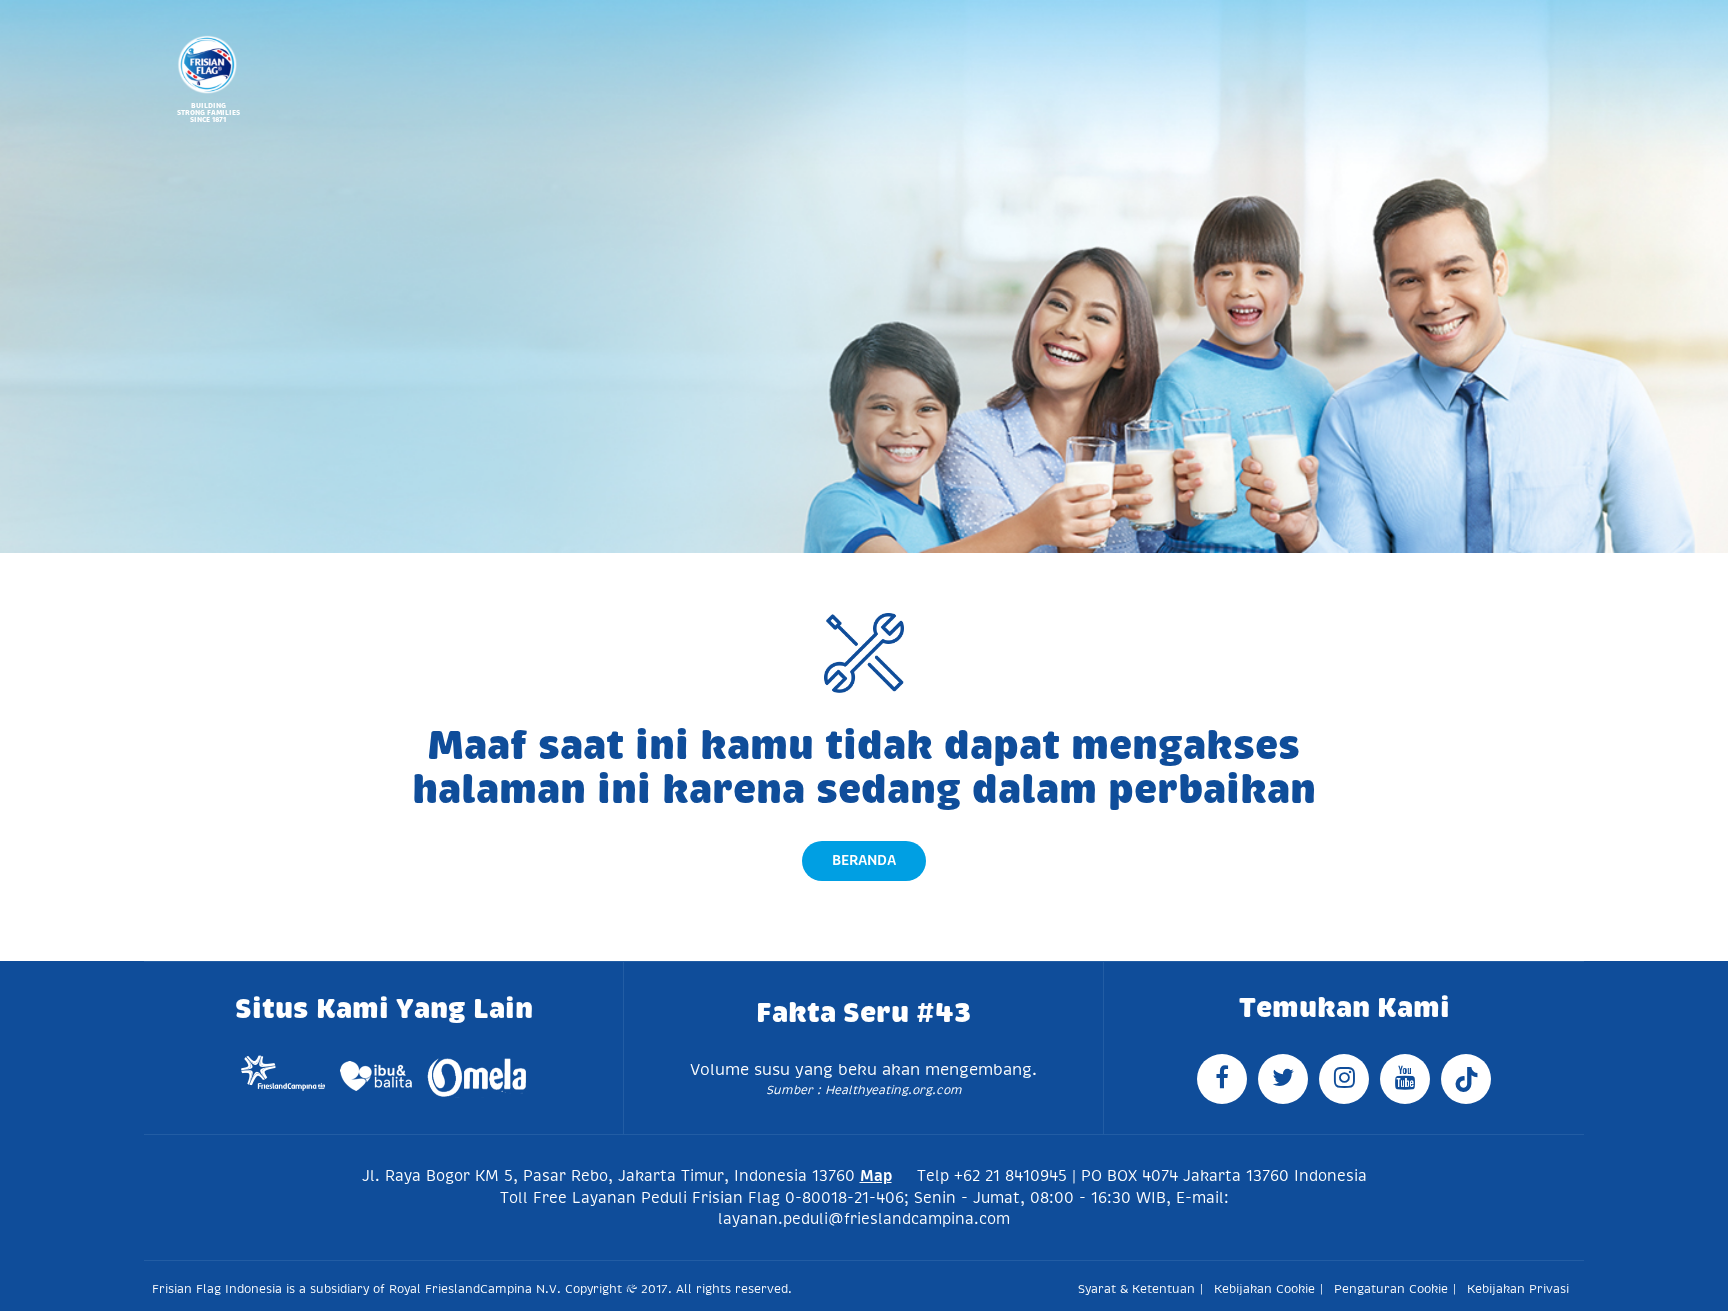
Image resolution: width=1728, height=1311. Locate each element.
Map (876, 1175)
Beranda (864, 860)
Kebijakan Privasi (1518, 1289)
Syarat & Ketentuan (1136, 1289)
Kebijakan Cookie (1264, 1289)
